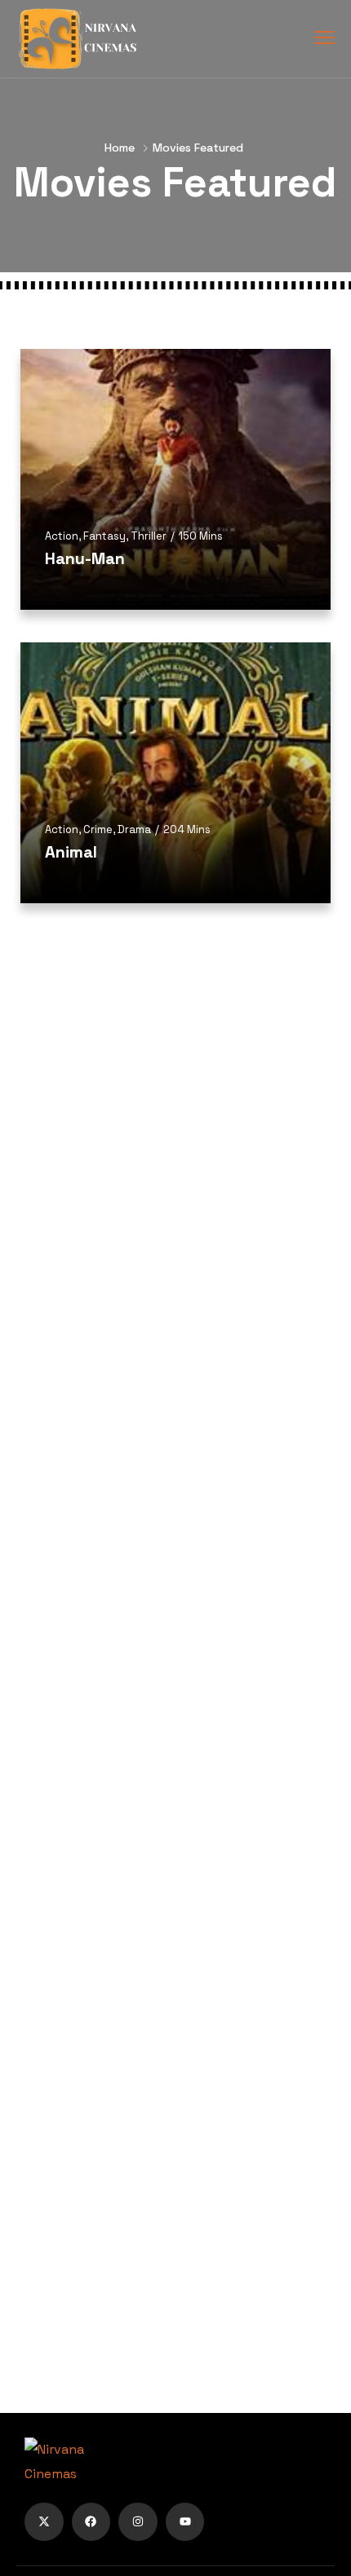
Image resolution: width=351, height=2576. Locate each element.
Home (120, 148)
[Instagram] (138, 2522)
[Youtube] (185, 2522)
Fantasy (104, 536)
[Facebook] (91, 2522)
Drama (134, 829)
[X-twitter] (44, 2522)
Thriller (149, 536)
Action (62, 536)
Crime (98, 829)
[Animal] (175, 773)
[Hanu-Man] (175, 479)
